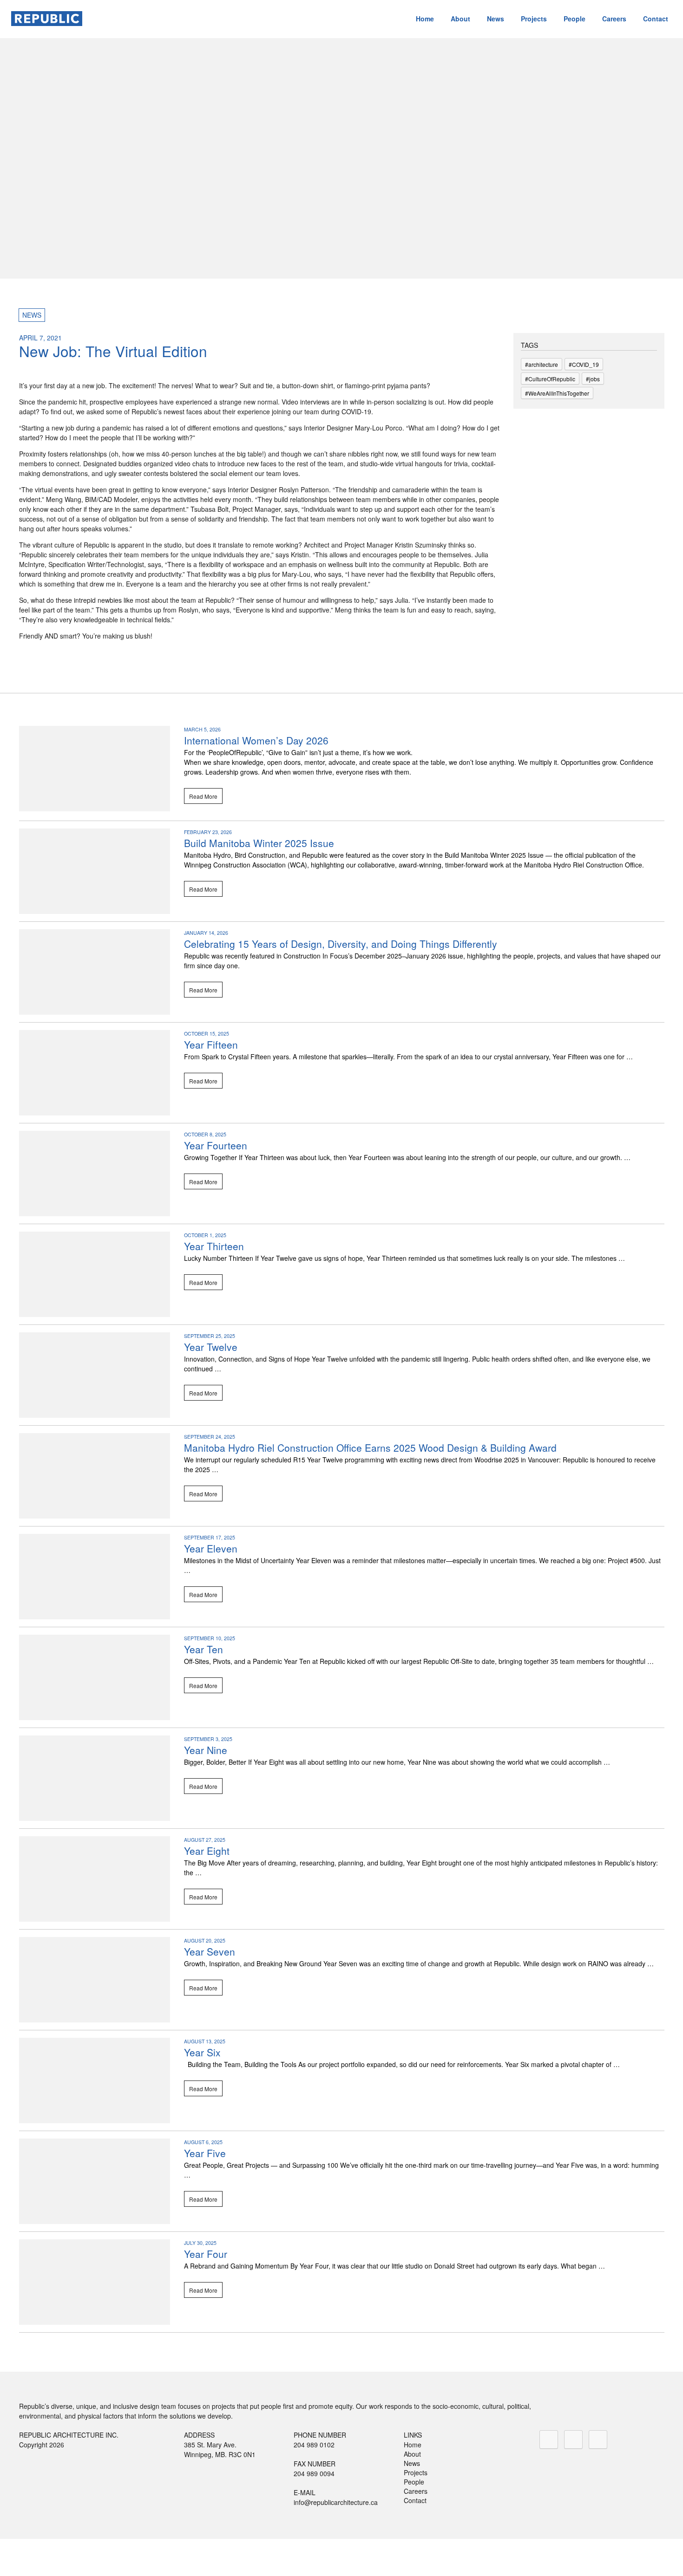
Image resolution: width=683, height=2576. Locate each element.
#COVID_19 (584, 364)
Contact (656, 19)
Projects (534, 19)
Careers (614, 19)
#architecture (542, 364)
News (496, 19)
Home (425, 19)
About (460, 19)
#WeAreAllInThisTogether (557, 393)
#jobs (593, 379)
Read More (203, 796)
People (575, 19)
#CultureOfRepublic (550, 379)
